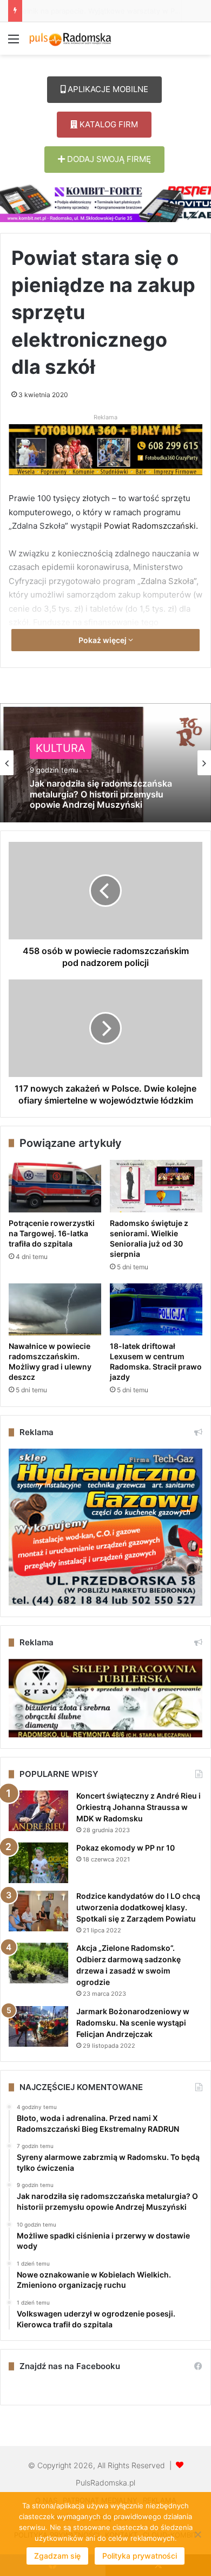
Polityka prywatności (140, 2556)
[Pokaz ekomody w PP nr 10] (38, 1863)
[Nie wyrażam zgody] (197, 2534)
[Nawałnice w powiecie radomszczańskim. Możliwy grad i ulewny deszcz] (55, 1309)
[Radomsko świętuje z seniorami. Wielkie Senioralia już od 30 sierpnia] (156, 1186)
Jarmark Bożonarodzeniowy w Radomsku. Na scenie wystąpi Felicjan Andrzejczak (133, 2023)
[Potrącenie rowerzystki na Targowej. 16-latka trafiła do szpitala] (55, 1186)
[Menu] (14, 43)
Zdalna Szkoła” (169, 581)
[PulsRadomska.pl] (70, 38)
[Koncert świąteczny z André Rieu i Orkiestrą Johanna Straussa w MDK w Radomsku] (38, 1811)
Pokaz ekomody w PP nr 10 (126, 1848)
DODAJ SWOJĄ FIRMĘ (108, 159)
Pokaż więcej (103, 640)
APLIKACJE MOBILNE (107, 89)
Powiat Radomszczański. (150, 526)
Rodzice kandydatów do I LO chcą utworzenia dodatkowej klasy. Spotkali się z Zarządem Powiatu (138, 1907)
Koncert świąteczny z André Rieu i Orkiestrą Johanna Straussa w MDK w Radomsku (139, 1807)
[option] (105, 763)
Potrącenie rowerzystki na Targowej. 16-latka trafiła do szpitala (52, 1233)
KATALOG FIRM (108, 124)
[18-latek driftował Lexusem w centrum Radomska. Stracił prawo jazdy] (156, 1309)
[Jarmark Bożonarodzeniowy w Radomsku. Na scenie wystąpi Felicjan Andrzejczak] (38, 2026)
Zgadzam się (57, 2556)
